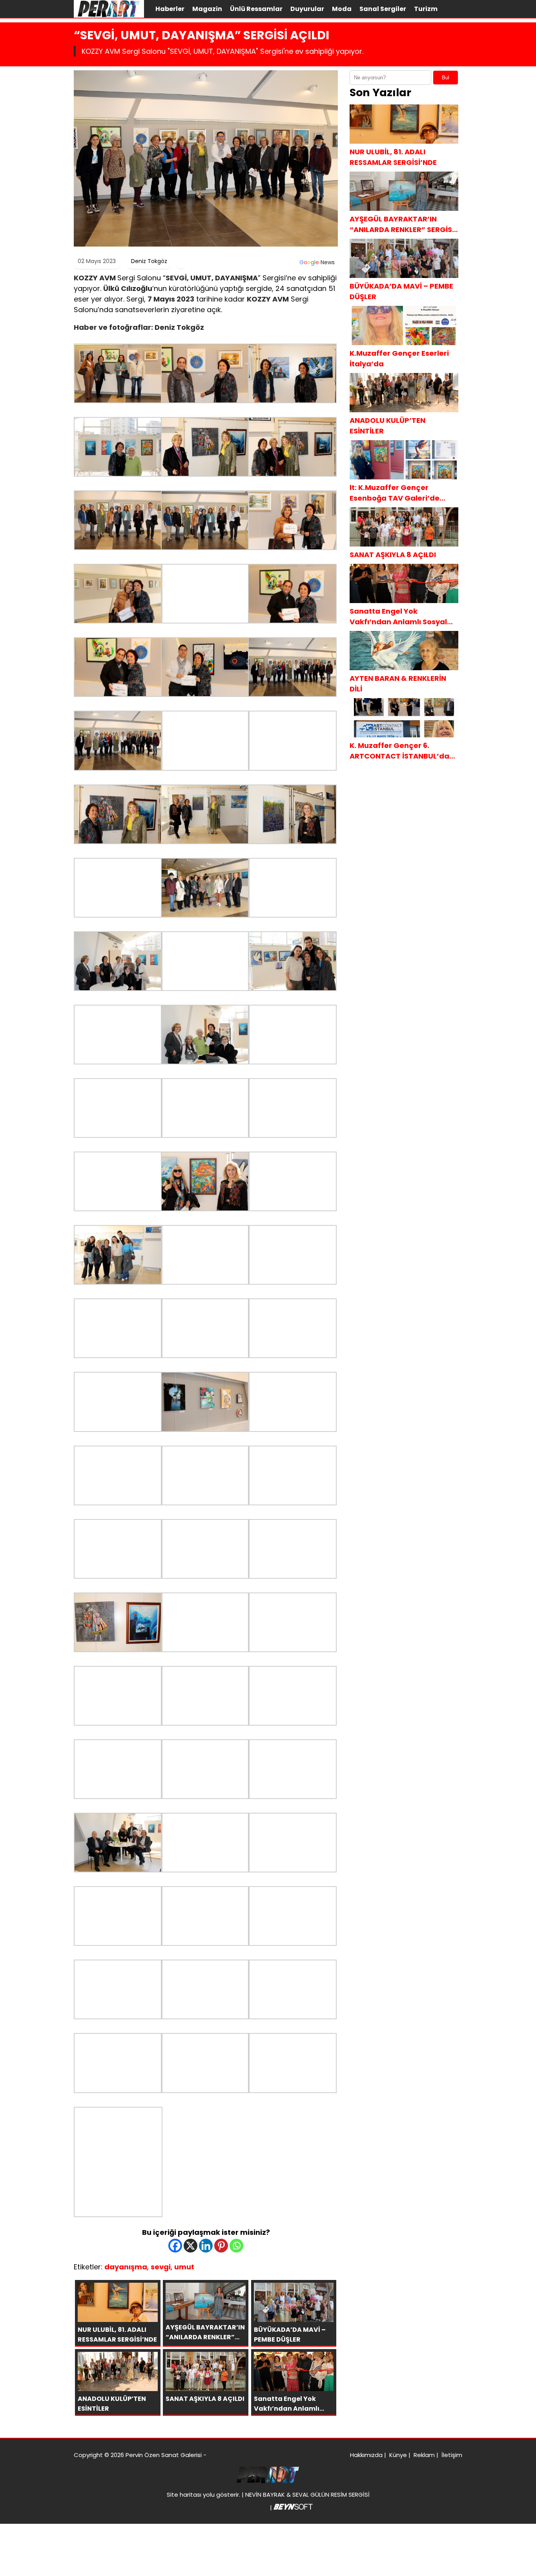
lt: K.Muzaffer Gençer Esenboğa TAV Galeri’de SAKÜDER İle (395, 493)
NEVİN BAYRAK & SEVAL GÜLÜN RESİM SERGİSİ (307, 2495)
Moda (342, 9)
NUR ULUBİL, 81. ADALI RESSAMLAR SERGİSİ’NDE (393, 157)
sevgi (161, 2267)
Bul (446, 78)
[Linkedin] (206, 2246)
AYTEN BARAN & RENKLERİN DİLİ (398, 684)
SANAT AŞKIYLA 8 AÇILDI (393, 555)
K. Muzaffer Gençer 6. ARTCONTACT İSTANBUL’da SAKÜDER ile (399, 751)
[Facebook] (175, 2246)
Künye (398, 2455)
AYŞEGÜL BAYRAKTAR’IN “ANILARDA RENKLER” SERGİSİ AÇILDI (402, 224)
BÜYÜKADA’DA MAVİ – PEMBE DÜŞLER (401, 291)
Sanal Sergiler (383, 9)
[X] (191, 2246)
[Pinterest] (221, 2246)
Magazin (207, 9)
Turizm (426, 9)
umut (184, 2267)
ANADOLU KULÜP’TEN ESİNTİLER (387, 426)
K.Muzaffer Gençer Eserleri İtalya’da (399, 358)
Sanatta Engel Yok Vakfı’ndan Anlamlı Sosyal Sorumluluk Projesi (398, 617)
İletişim (452, 2455)
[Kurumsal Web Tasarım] (293, 2507)
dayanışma (126, 2267)
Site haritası (184, 2495)
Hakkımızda (366, 2455)
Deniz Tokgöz (149, 261)
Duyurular (307, 9)
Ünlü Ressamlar (256, 9)
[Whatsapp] (236, 2246)
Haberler (170, 9)
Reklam (424, 2455)
